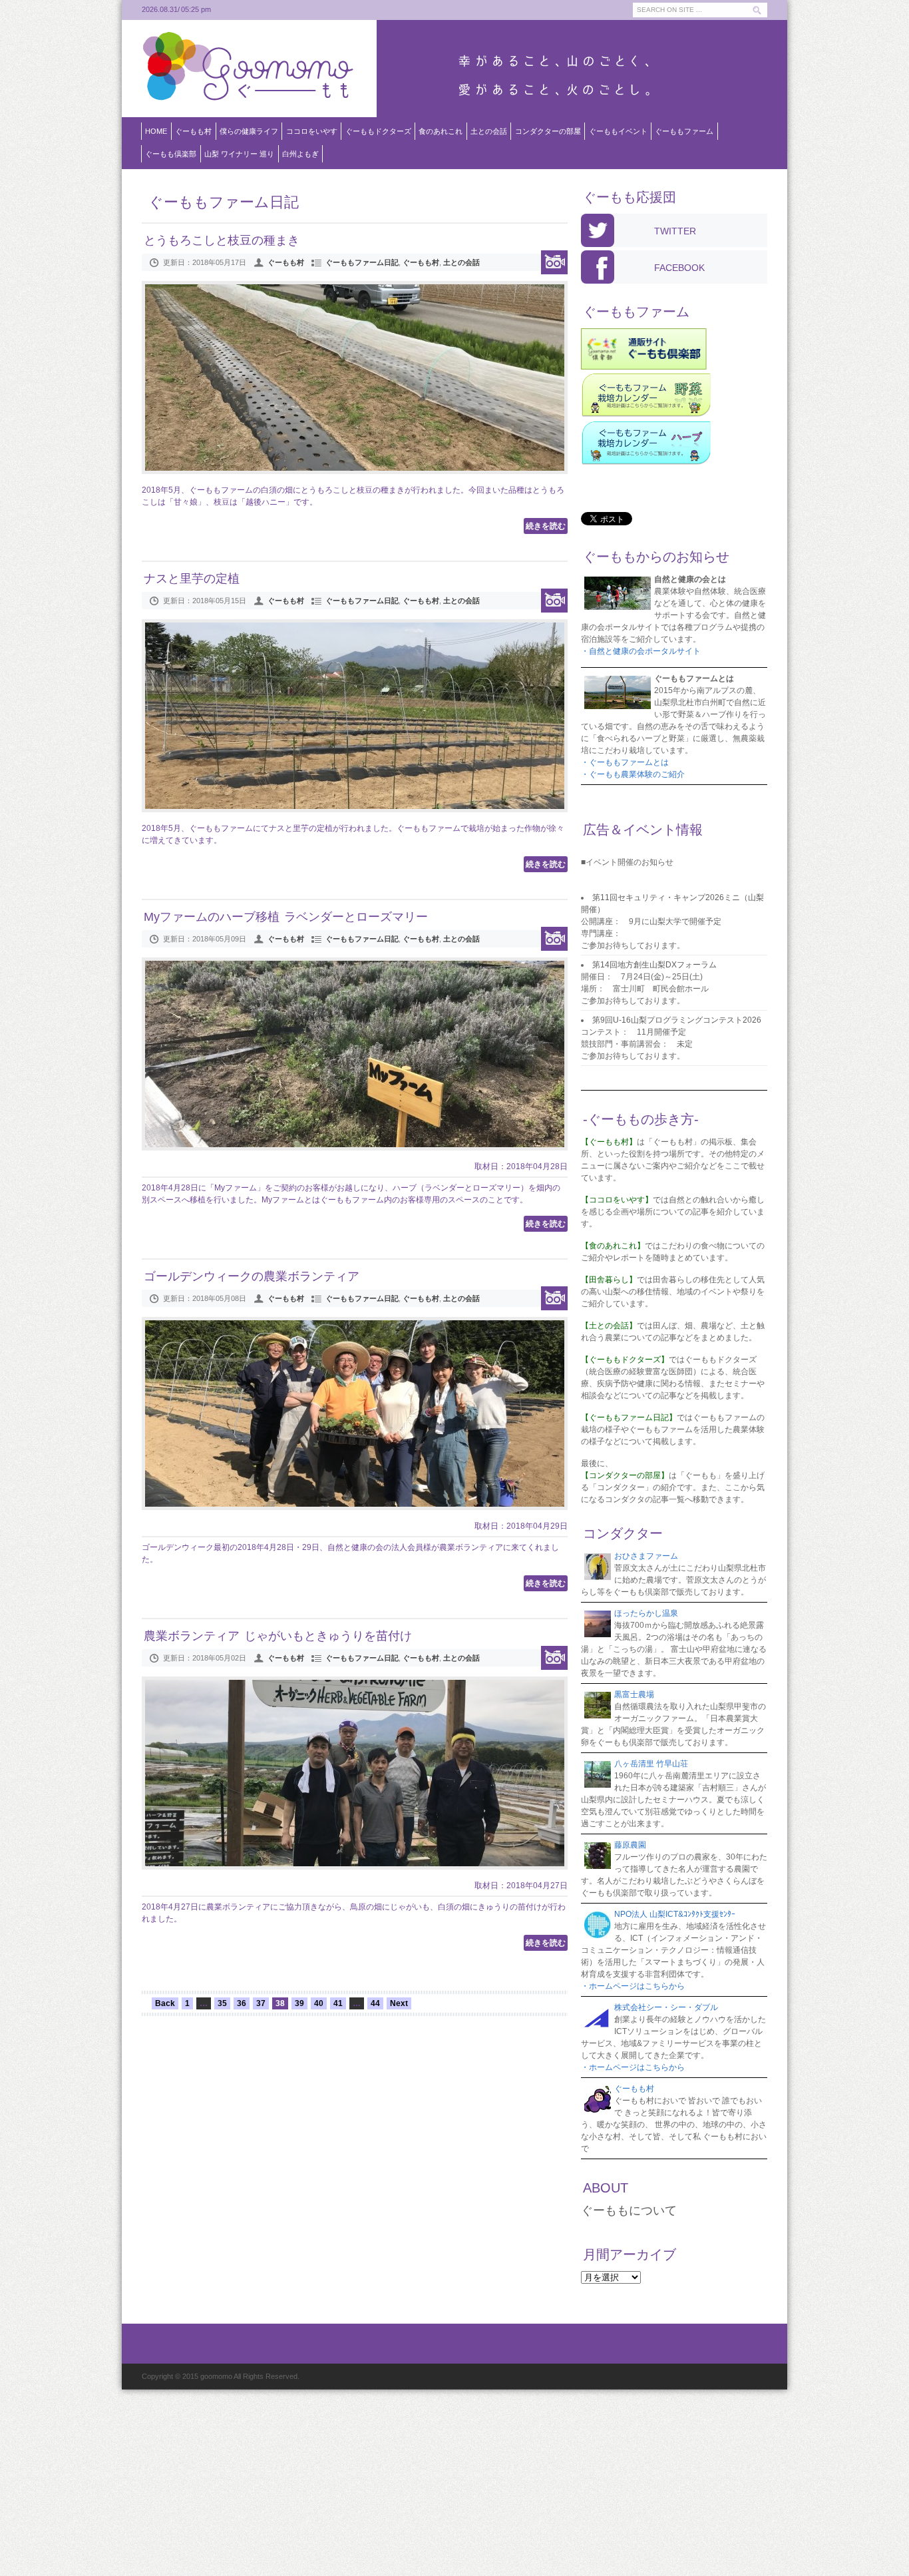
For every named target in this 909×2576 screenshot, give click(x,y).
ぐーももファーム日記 (362, 262)
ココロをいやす (312, 131)
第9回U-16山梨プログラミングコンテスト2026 (677, 1020)
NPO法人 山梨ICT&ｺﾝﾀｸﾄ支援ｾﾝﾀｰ (675, 1914)
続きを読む (546, 526)
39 (299, 2003)
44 (375, 2003)
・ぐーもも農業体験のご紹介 (633, 774)
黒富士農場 (634, 1694)
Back (165, 2003)
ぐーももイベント (618, 131)
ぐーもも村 (193, 131)
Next (399, 2003)
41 (338, 2003)
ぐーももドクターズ (378, 131)
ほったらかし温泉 (646, 1613)
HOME (156, 131)
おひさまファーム (646, 1556)
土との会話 (489, 131)
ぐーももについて (629, 2210)
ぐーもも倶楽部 (171, 154)
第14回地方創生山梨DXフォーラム (654, 965)
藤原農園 (630, 1845)
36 (242, 2003)
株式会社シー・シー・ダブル (666, 2007)
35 (222, 2003)
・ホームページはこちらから (633, 1986)
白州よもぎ (300, 154)
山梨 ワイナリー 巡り (239, 154)
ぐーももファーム (684, 131)
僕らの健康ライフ (249, 131)
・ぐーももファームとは (625, 762)
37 (261, 2003)
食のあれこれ (441, 131)
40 (319, 2003)
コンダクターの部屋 (548, 131)
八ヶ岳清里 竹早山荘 (651, 1764)
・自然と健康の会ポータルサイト (641, 651)
